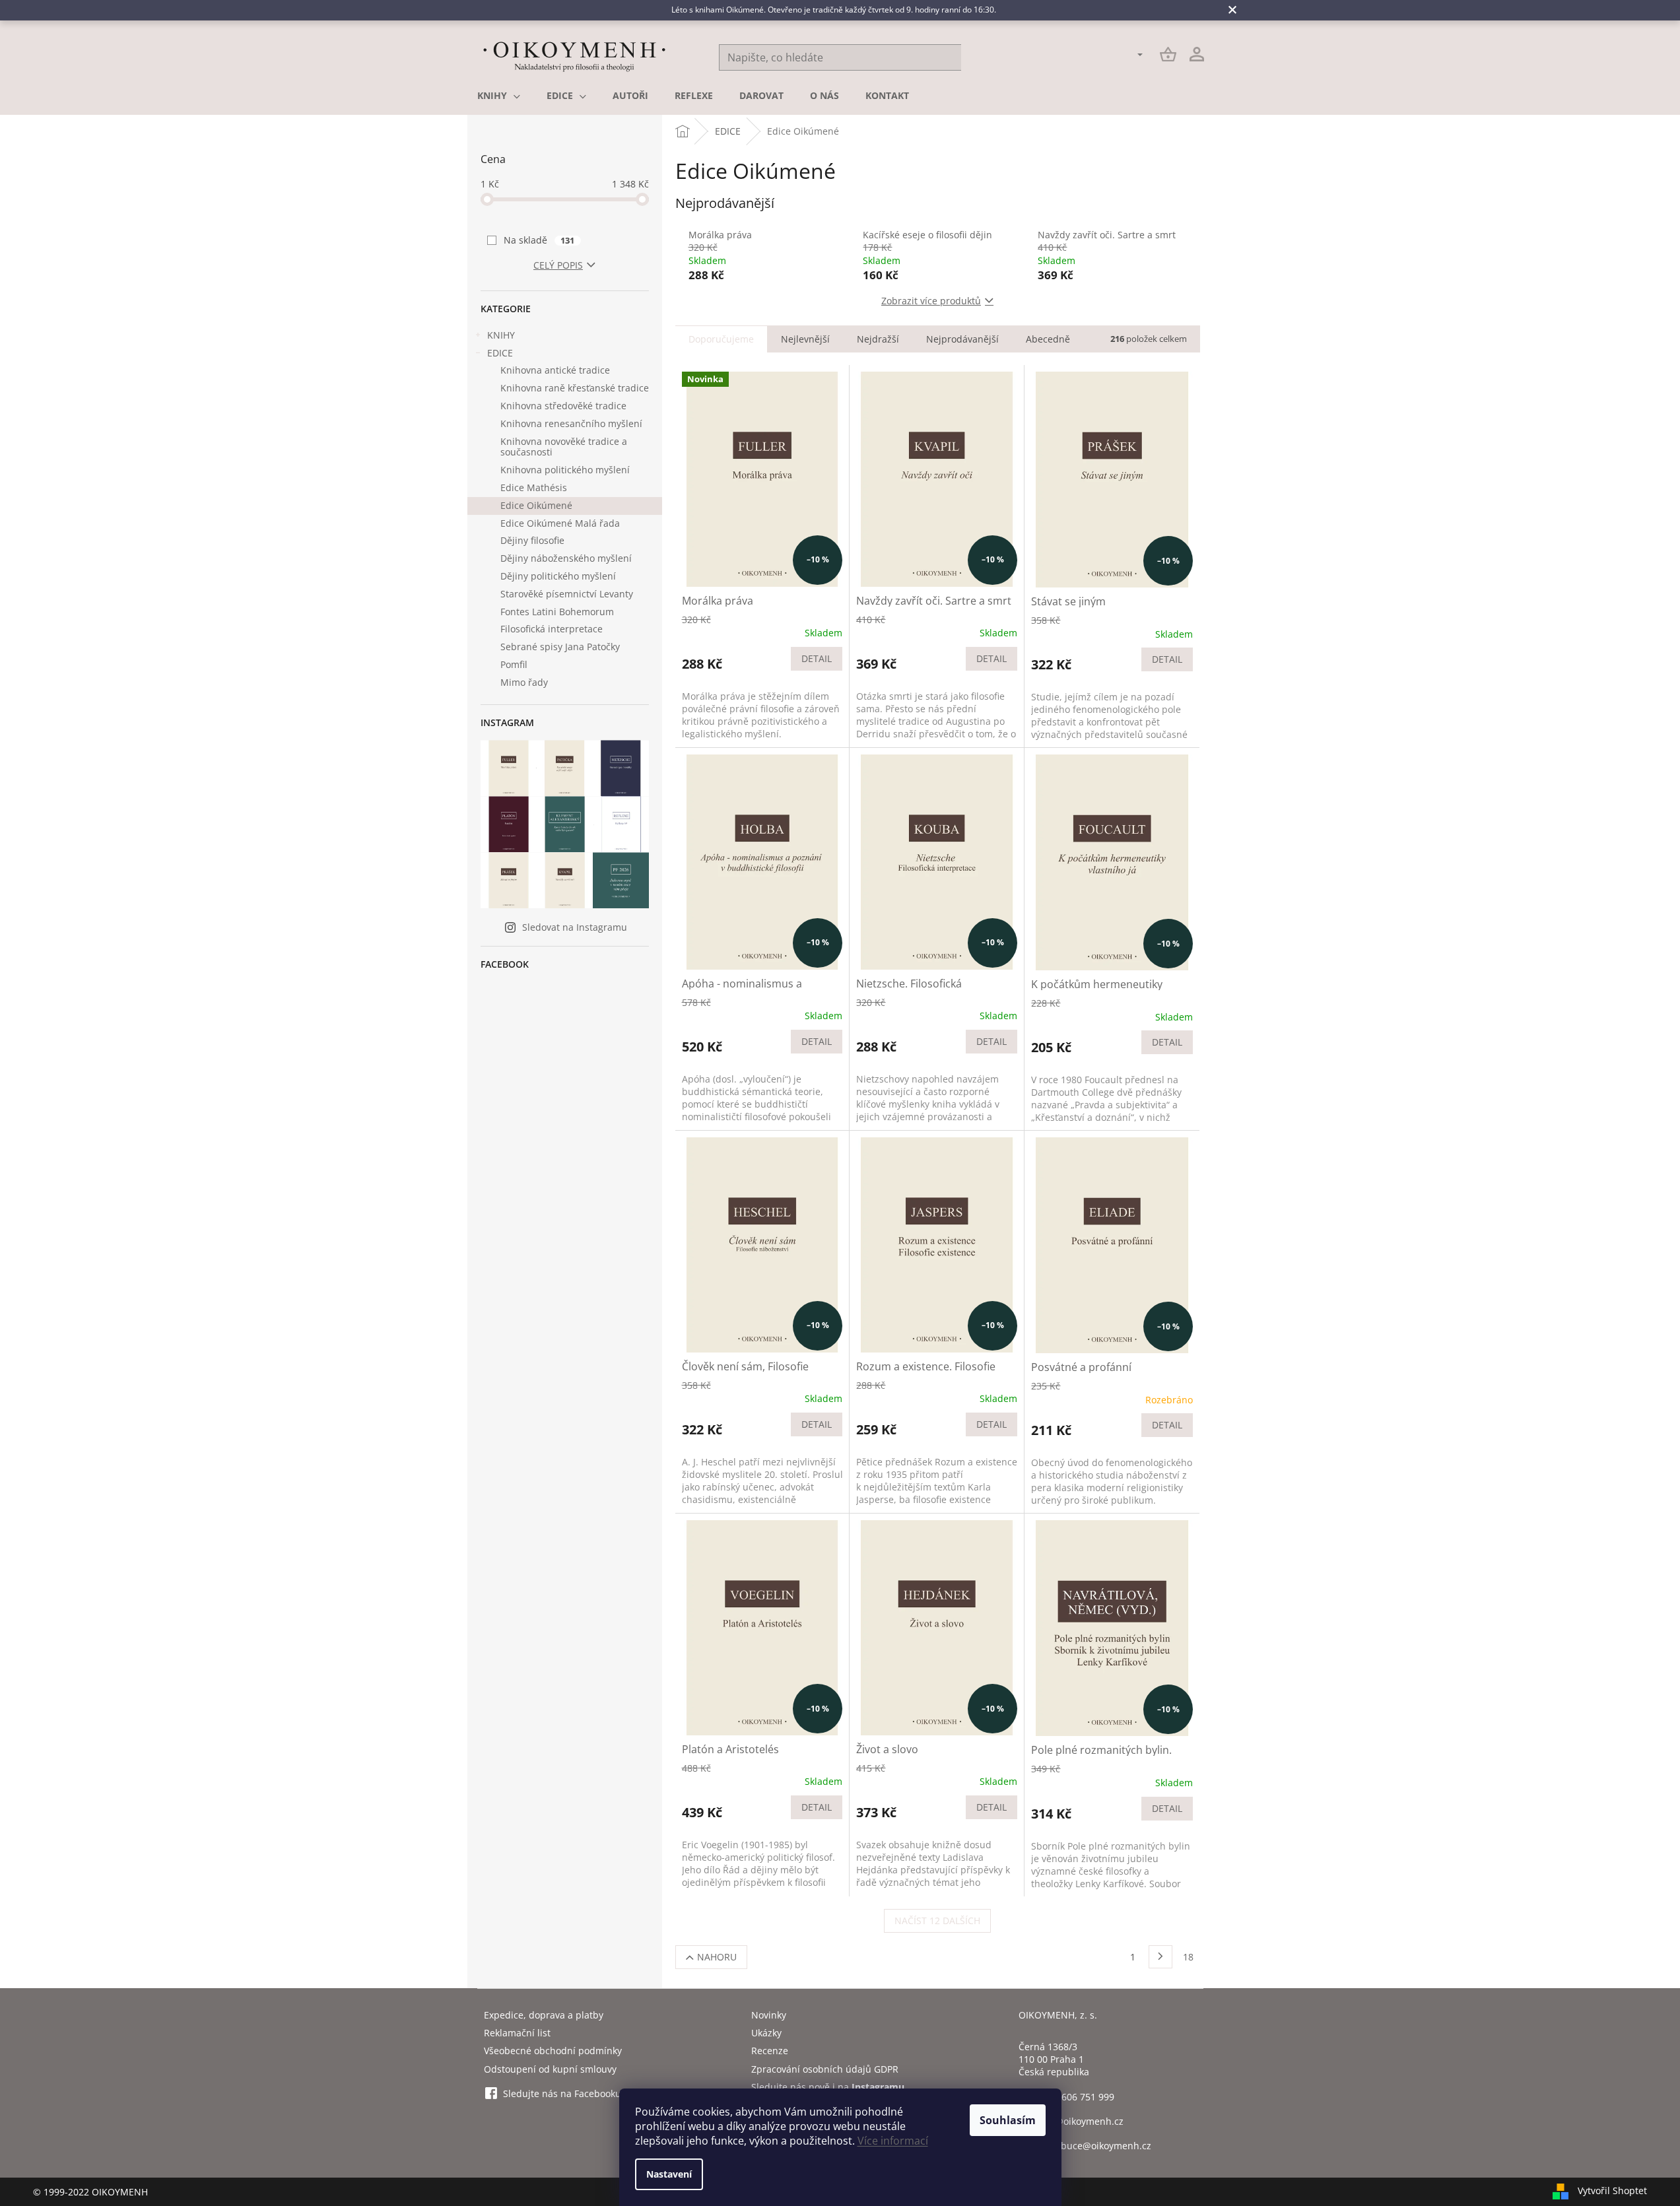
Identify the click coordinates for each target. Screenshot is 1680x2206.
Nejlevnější (805, 339)
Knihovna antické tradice (555, 370)
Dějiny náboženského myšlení (566, 558)
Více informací (893, 2141)
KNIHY (501, 335)
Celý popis (558, 265)
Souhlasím (1008, 2120)
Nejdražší (878, 339)
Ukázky (766, 2033)
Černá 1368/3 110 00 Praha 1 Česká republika (1054, 2059)
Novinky (769, 2015)
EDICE (500, 353)
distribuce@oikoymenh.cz (1094, 2146)
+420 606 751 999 (1076, 2097)
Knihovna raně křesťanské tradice (575, 388)
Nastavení (669, 2174)
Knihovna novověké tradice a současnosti (564, 447)
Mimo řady (524, 682)
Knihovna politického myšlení (565, 470)
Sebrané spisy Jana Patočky (560, 647)
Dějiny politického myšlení (558, 576)
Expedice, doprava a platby (544, 2015)
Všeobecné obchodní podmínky (553, 2051)
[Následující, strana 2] (1160, 1957)
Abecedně (1048, 339)
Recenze (770, 2051)
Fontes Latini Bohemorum (557, 612)
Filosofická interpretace (552, 629)
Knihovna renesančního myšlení (571, 423)
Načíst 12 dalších (937, 1921)
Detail (817, 658)
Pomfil (514, 664)
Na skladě (539, 240)
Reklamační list (517, 2033)
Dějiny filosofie (532, 540)
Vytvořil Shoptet (1612, 2190)
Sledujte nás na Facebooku (562, 2093)
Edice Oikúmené (536, 505)
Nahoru (717, 1957)
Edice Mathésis (534, 487)
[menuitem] (499, 96)
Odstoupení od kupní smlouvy (550, 2069)
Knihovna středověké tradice (563, 406)
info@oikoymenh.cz (1081, 2121)
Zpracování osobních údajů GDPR (825, 2069)
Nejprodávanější (962, 339)
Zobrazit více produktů (931, 301)
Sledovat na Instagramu (575, 927)
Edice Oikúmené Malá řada (560, 523)
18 (1188, 1957)
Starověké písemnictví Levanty (567, 594)
